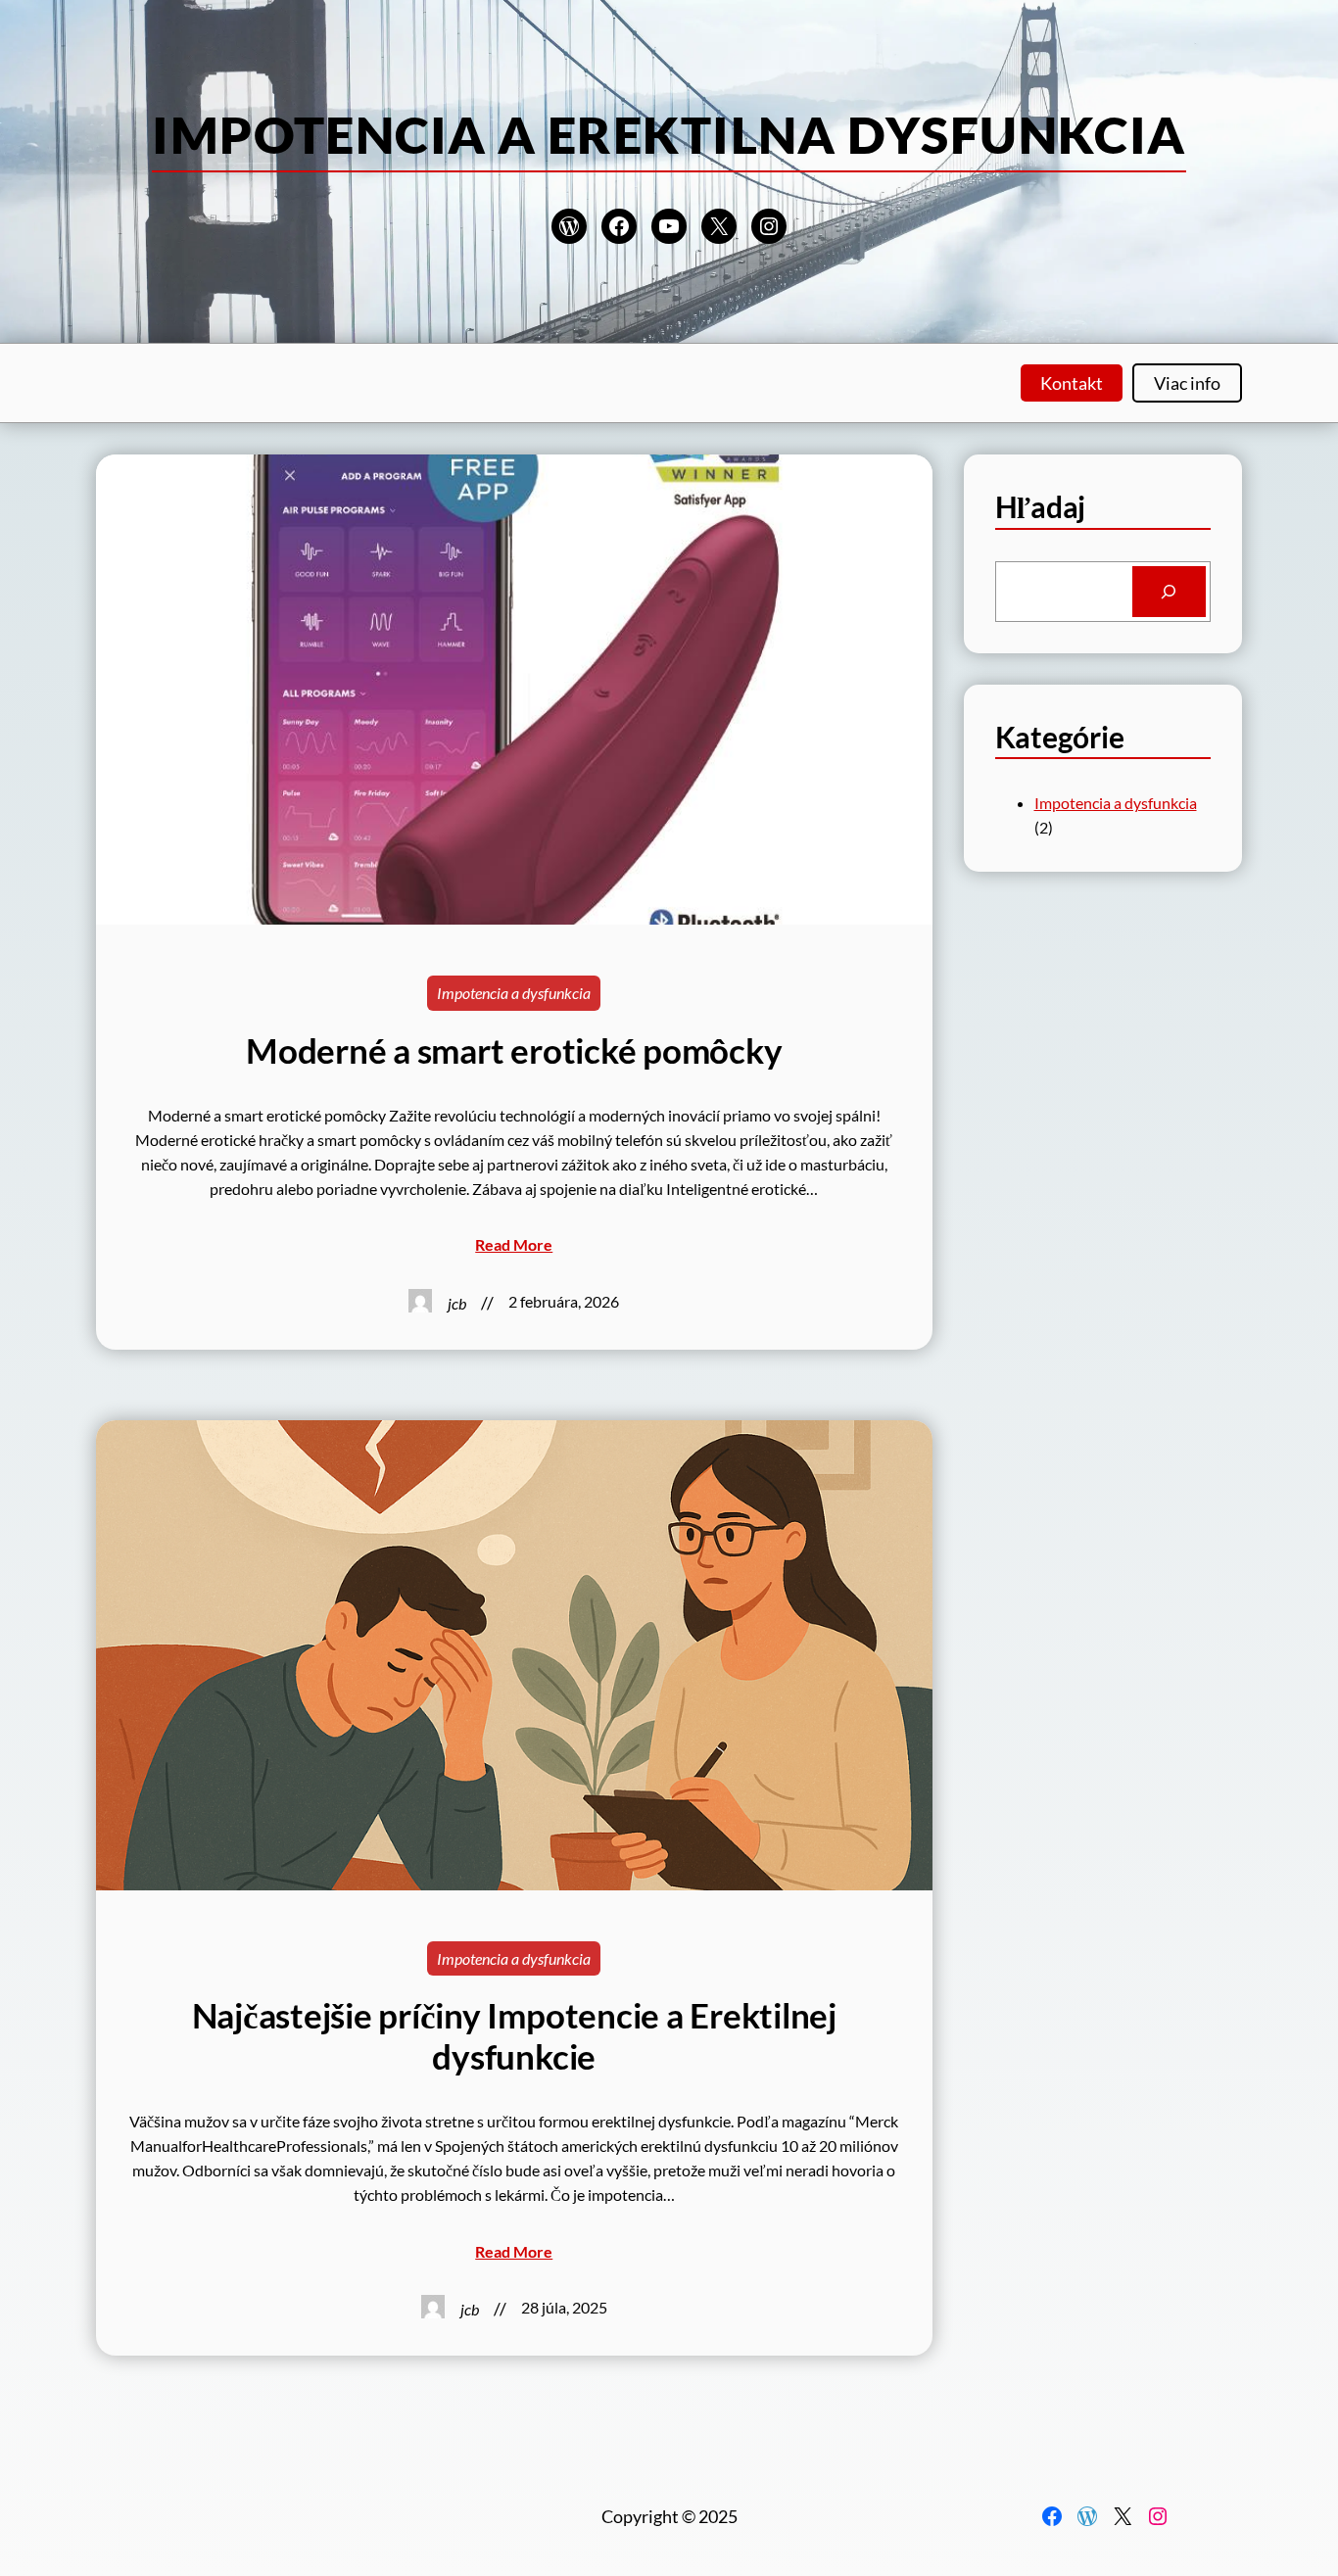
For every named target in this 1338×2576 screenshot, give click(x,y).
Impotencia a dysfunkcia (514, 993)
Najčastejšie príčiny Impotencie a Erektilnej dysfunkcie (514, 2036)
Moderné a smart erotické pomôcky (514, 1050)
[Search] (1169, 592)
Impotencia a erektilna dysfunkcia (669, 134)
